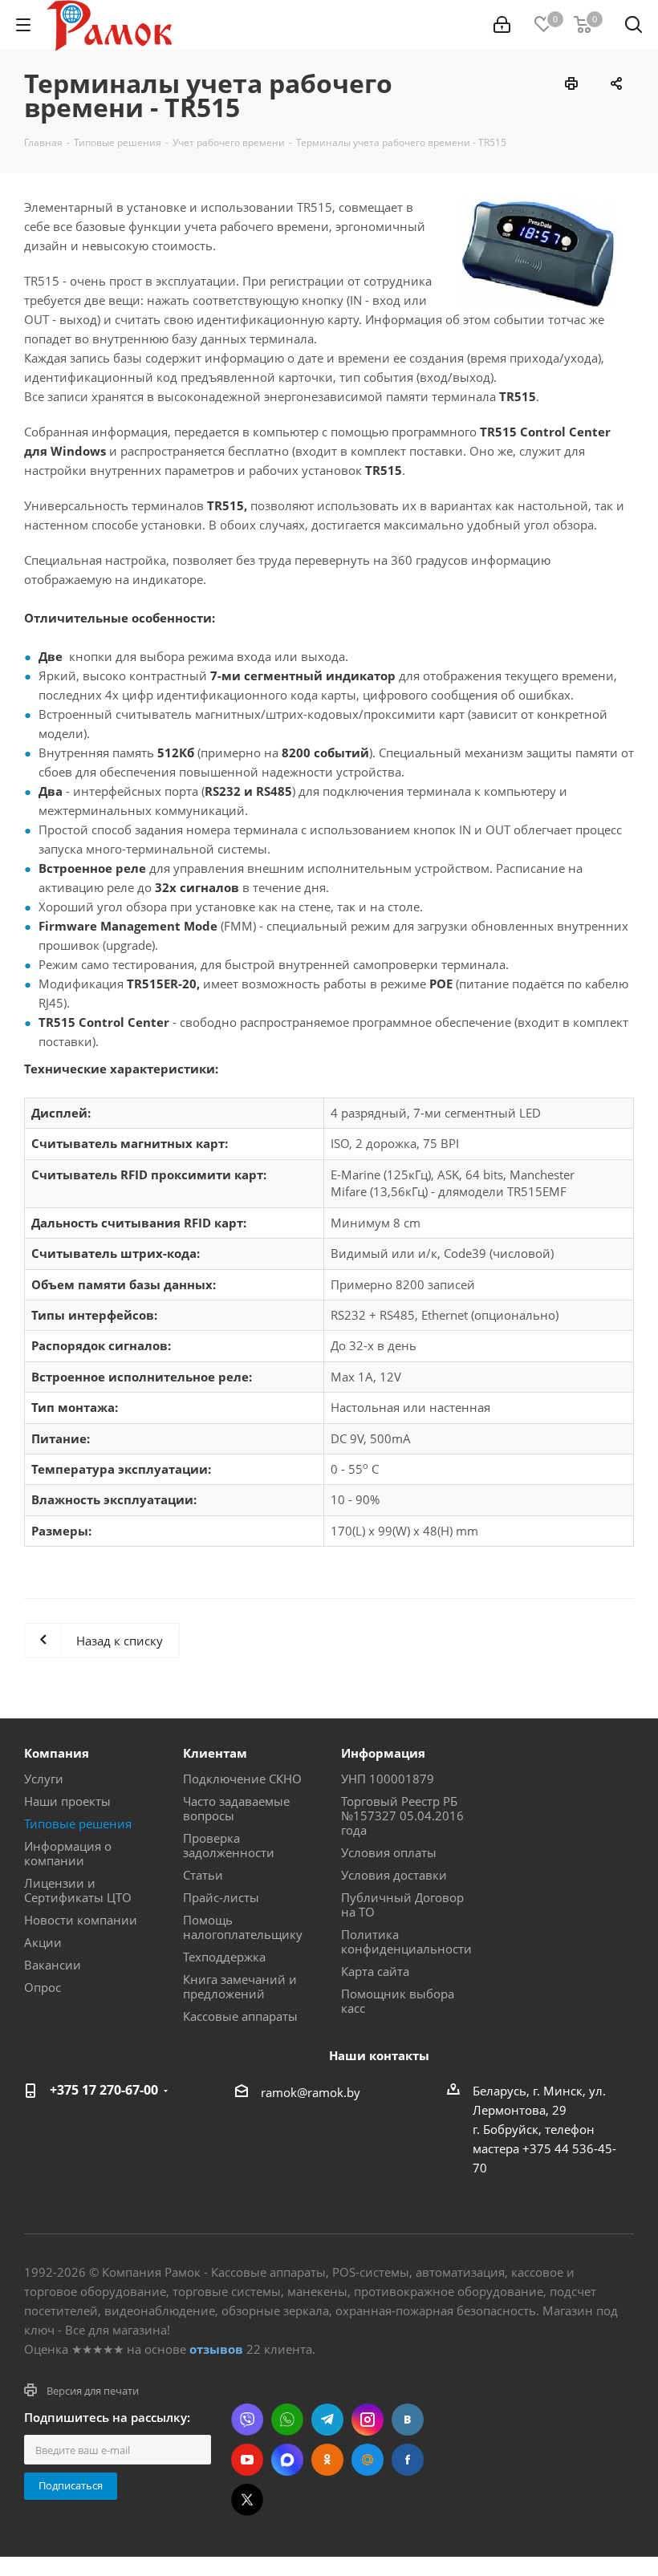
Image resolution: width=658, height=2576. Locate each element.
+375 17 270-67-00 (104, 2090)
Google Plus (368, 2460)
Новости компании (81, 1920)
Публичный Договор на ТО (402, 1905)
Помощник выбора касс (398, 2001)
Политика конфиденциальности (406, 1941)
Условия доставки (394, 1875)
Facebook (408, 2460)
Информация (383, 1753)
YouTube (247, 2460)
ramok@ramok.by (311, 2092)
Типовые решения (78, 1823)
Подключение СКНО (242, 1779)
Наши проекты (67, 1801)
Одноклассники (327, 2460)
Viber (247, 2420)
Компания (57, 1753)
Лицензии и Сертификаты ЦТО (78, 1890)
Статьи (203, 1875)
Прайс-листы (221, 1897)
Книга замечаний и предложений (240, 1986)
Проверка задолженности (229, 1845)
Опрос (43, 1987)
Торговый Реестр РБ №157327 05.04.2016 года (402, 1815)
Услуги (44, 1779)
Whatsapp (287, 2420)
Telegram (327, 2420)
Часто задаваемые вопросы (236, 1808)
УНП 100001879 (388, 1779)
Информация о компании (68, 1853)
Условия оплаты (389, 1852)
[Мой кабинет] (502, 25)
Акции (43, 1942)
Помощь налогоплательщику (243, 1927)
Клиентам (215, 1753)
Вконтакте (408, 2420)
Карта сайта (375, 1971)
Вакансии (53, 1965)
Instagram (368, 2420)
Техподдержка (224, 1957)
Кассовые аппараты (240, 2016)
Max (287, 2460)
